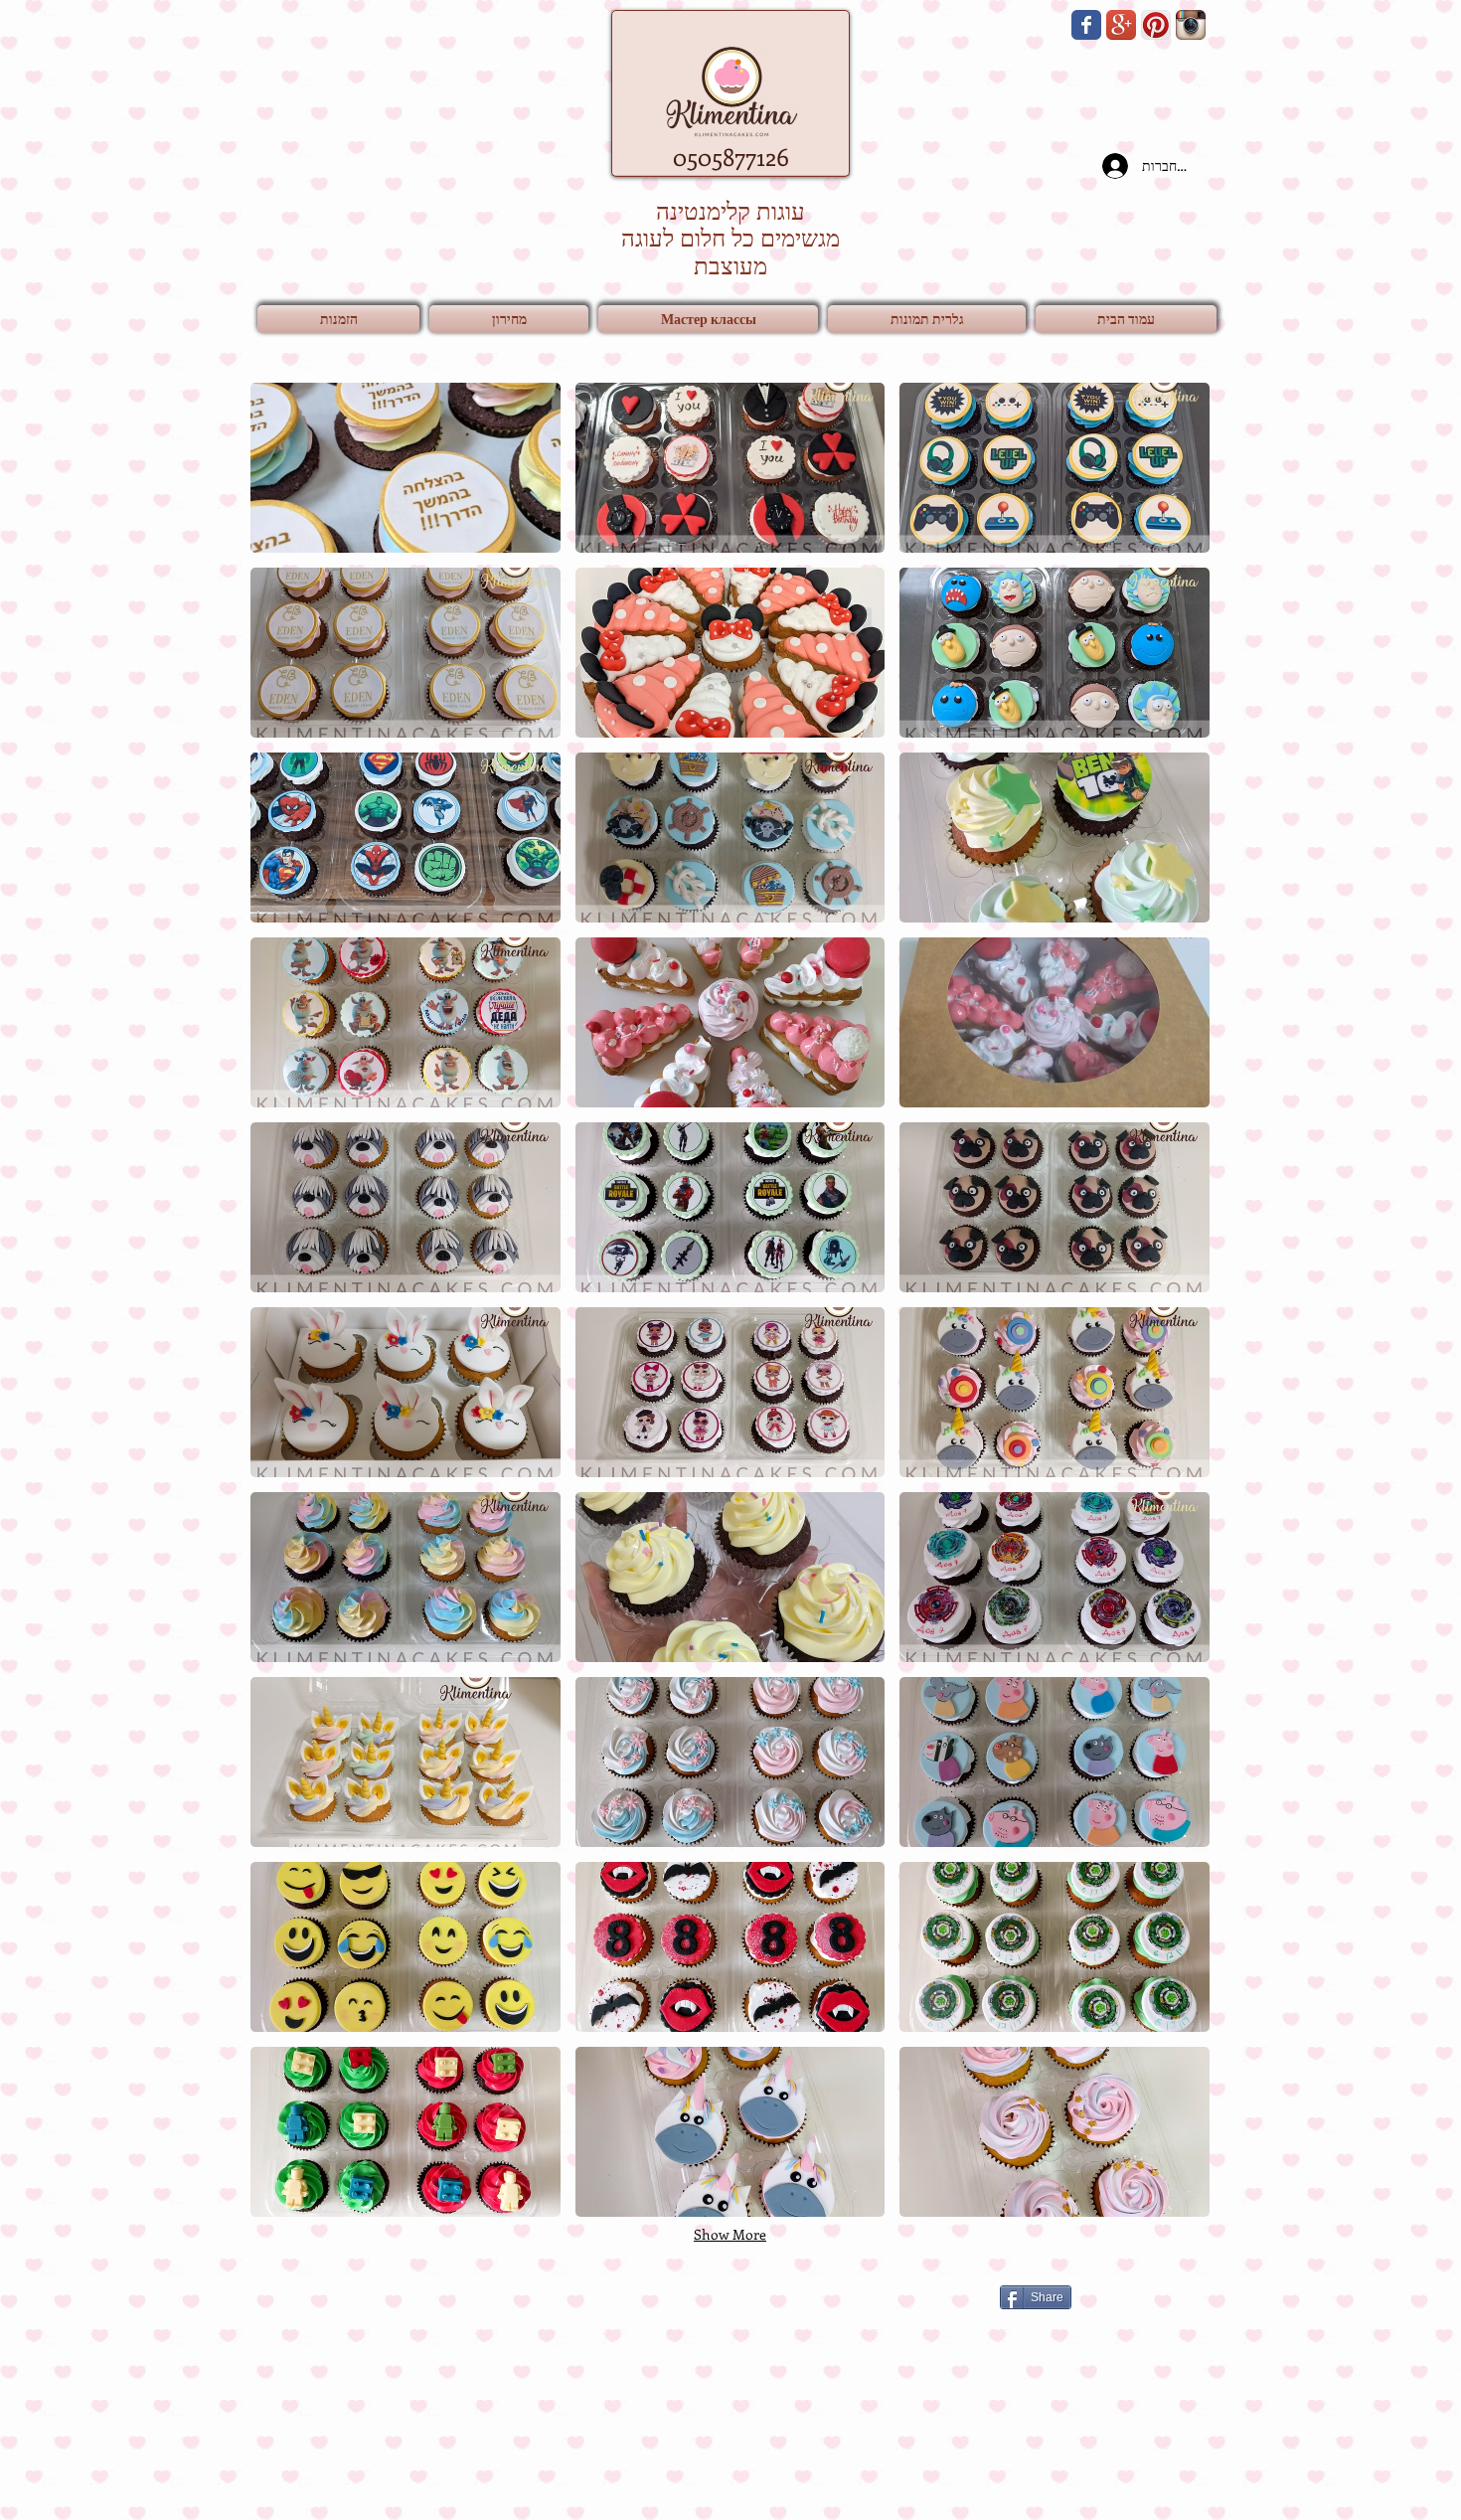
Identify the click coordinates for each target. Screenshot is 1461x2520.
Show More (730, 2234)
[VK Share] (855, 2296)
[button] (927, 319)
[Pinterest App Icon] (1156, 25)
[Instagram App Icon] (1191, 25)
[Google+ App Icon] (1121, 25)
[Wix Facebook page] (1086, 25)
